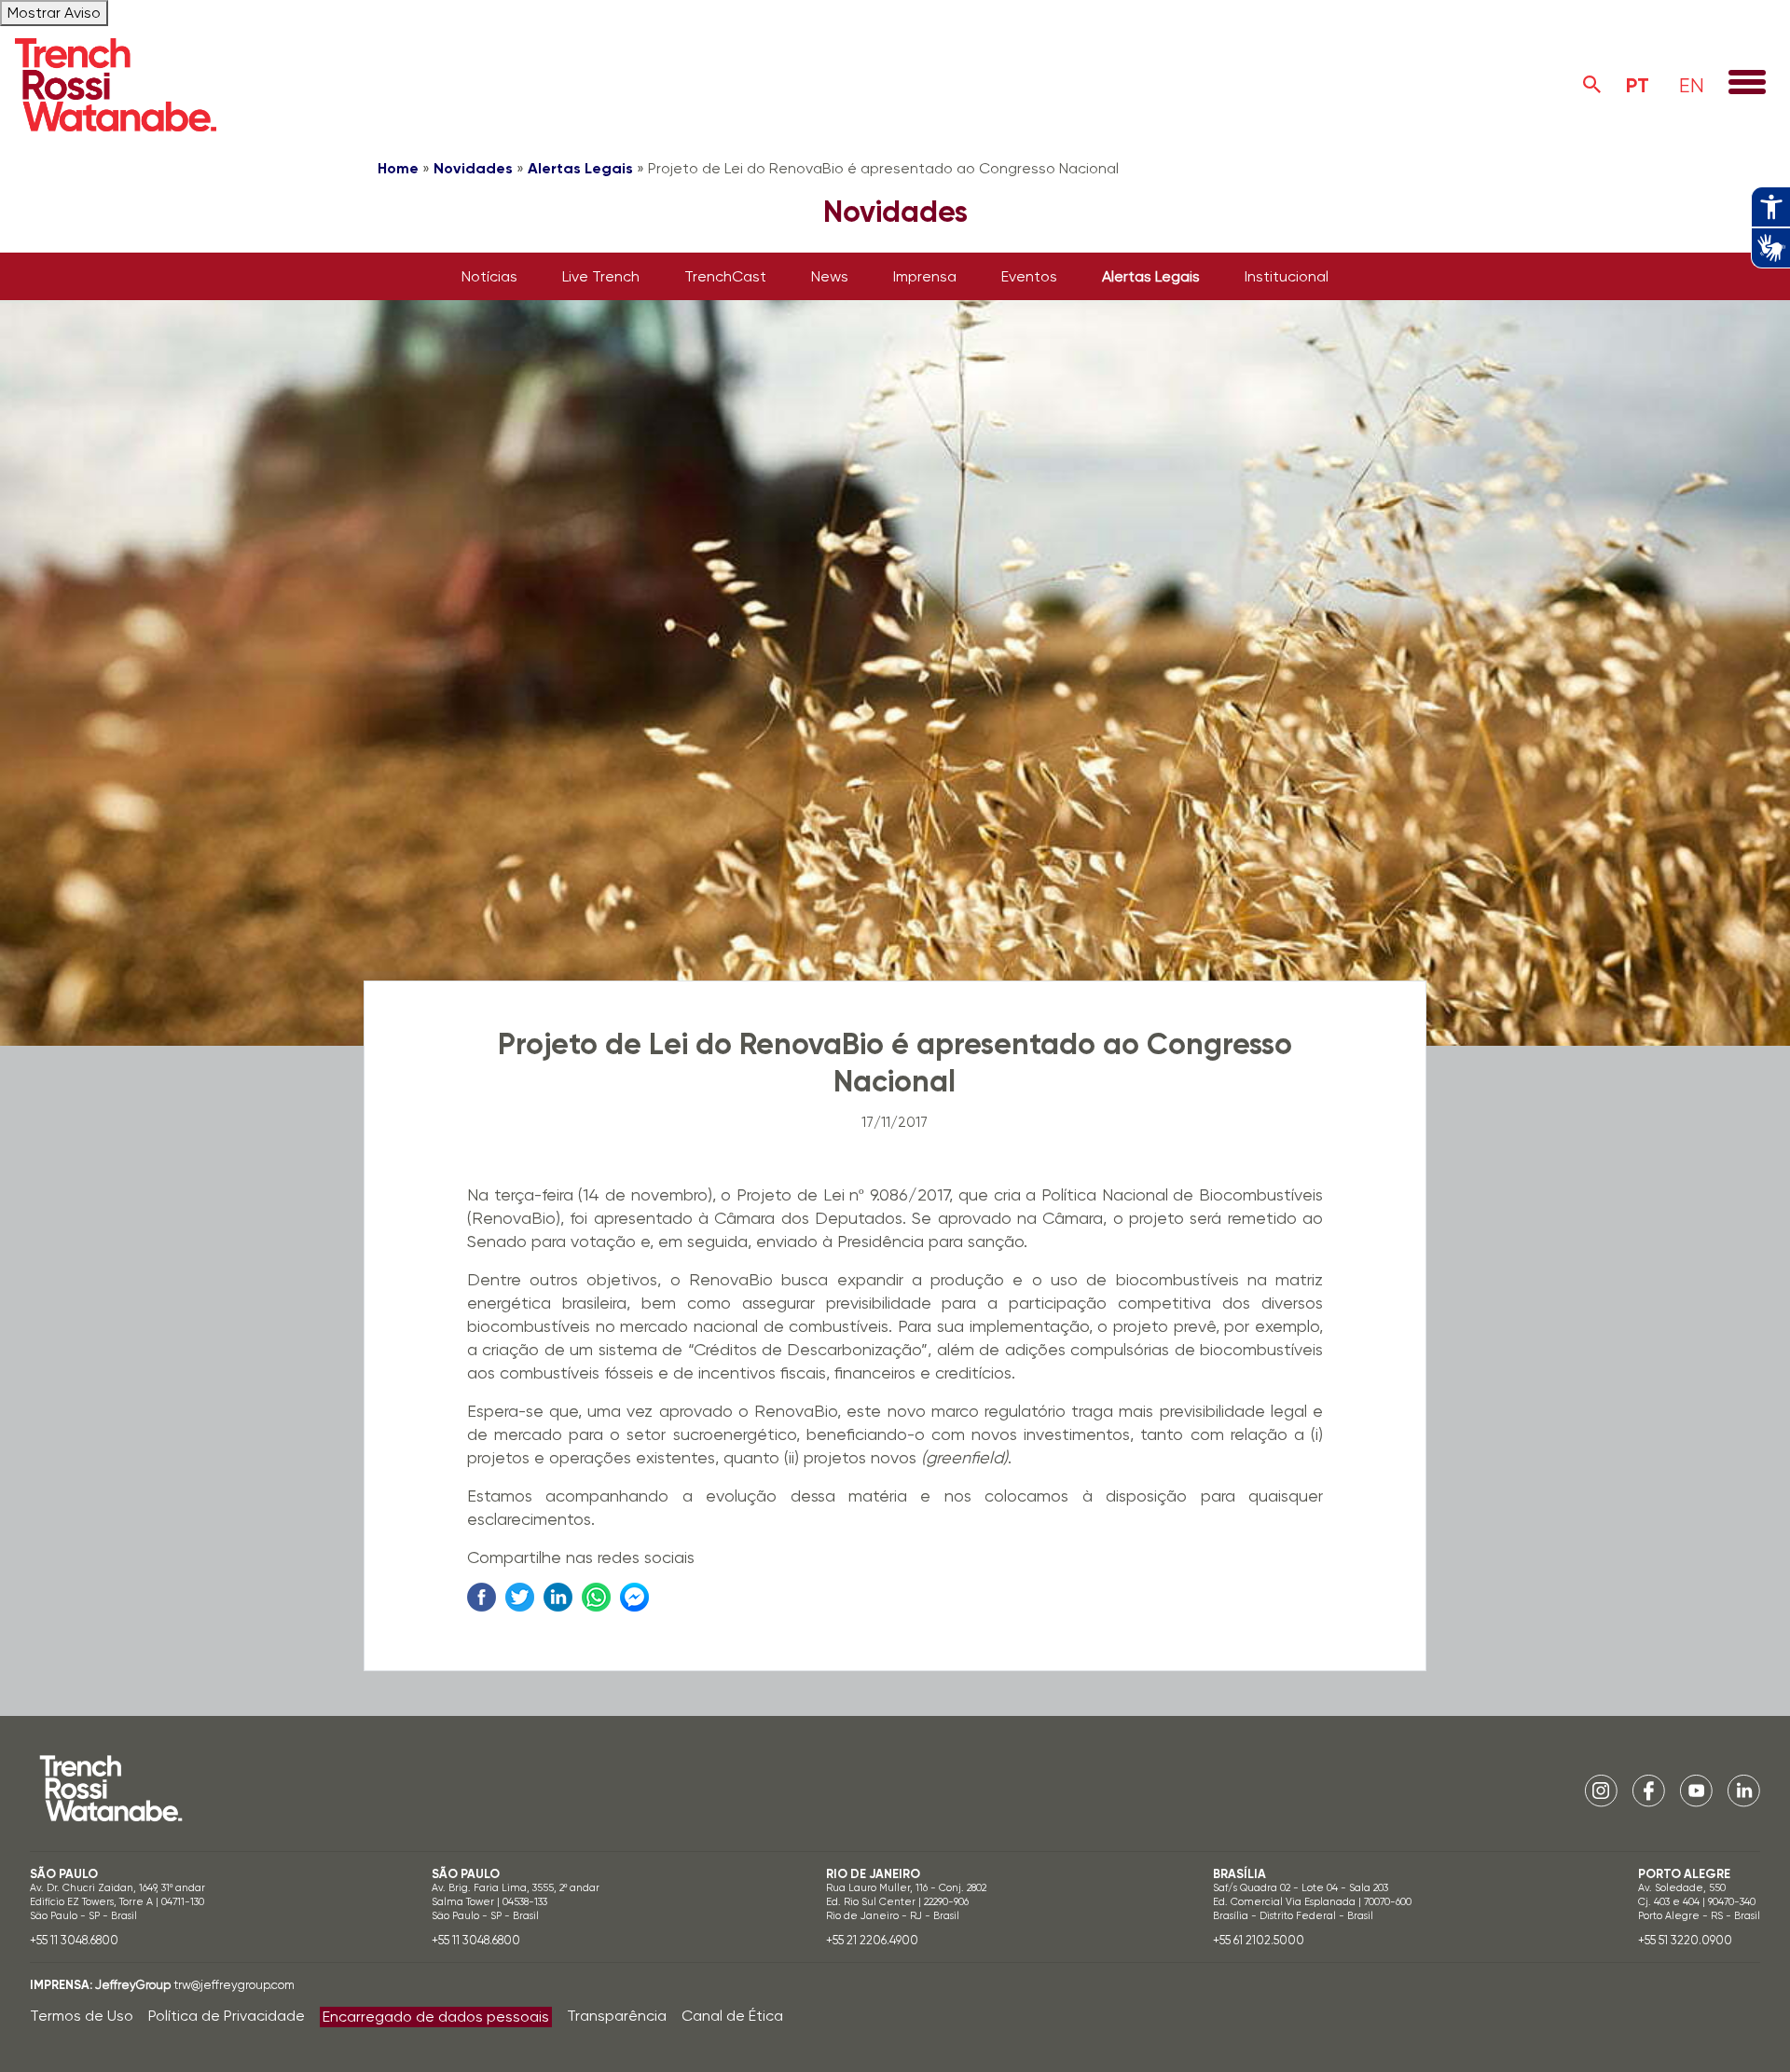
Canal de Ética (732, 2016)
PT (1638, 85)
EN (1692, 85)
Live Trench (601, 276)
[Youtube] (1696, 1790)
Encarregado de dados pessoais (436, 2017)
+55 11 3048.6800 (74, 1940)
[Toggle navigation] (1747, 84)
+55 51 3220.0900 (1685, 1940)
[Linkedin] (1744, 1790)
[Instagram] (1601, 1790)
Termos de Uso (82, 2016)
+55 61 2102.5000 (1259, 1940)
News (830, 276)
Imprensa (925, 276)
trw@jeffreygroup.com (234, 1985)
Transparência (617, 2016)
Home (398, 168)
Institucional (1287, 276)
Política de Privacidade (227, 2016)
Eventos (1029, 276)
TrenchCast (725, 276)
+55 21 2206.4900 (872, 1940)
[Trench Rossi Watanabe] (116, 85)
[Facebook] (1649, 1790)
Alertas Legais (580, 168)
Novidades (473, 168)
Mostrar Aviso (54, 13)
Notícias (489, 276)
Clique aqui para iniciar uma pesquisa (1592, 85)
